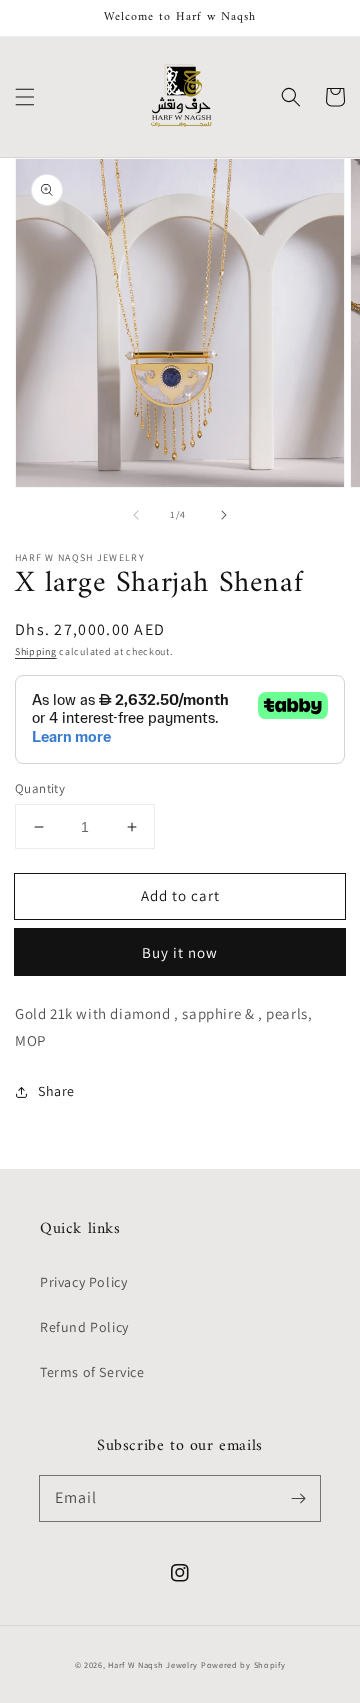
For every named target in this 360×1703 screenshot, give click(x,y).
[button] (25, 97)
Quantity (40, 788)
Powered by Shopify (243, 1664)
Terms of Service (92, 1372)
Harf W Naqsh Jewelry (153, 1664)
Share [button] (56, 1091)
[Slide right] (224, 515)
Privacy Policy (83, 1282)
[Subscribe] (298, 1498)
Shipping (36, 651)
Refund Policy (84, 1327)
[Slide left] (136, 515)
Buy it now (180, 952)
